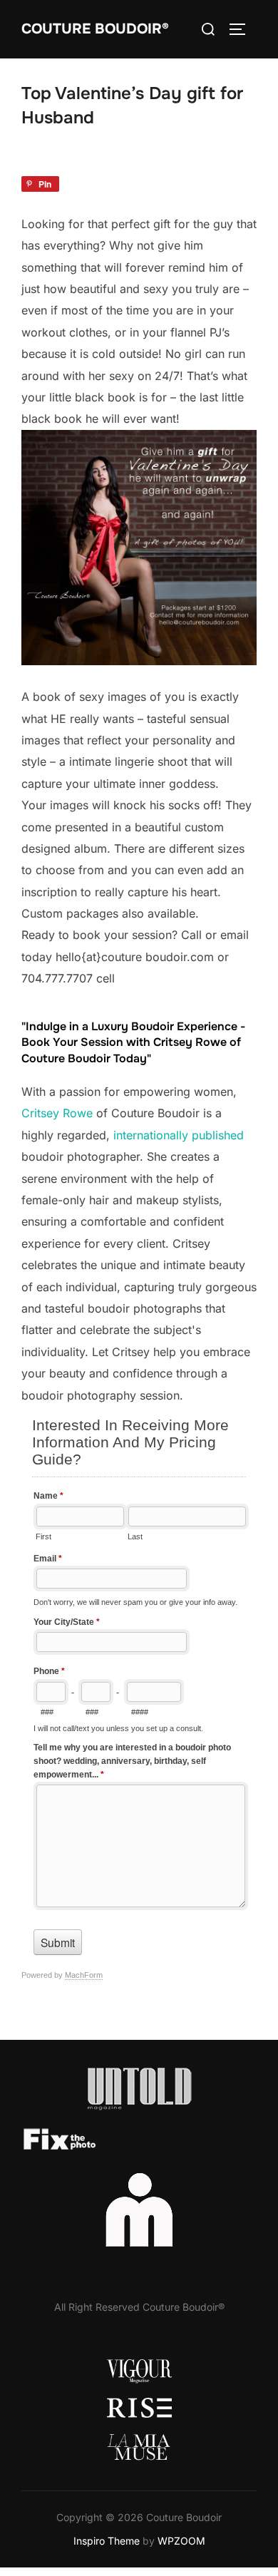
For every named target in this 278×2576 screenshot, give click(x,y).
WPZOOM (181, 2541)
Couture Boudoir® (95, 29)
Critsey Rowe (57, 1113)
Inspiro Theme (107, 2541)
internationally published (179, 1135)
